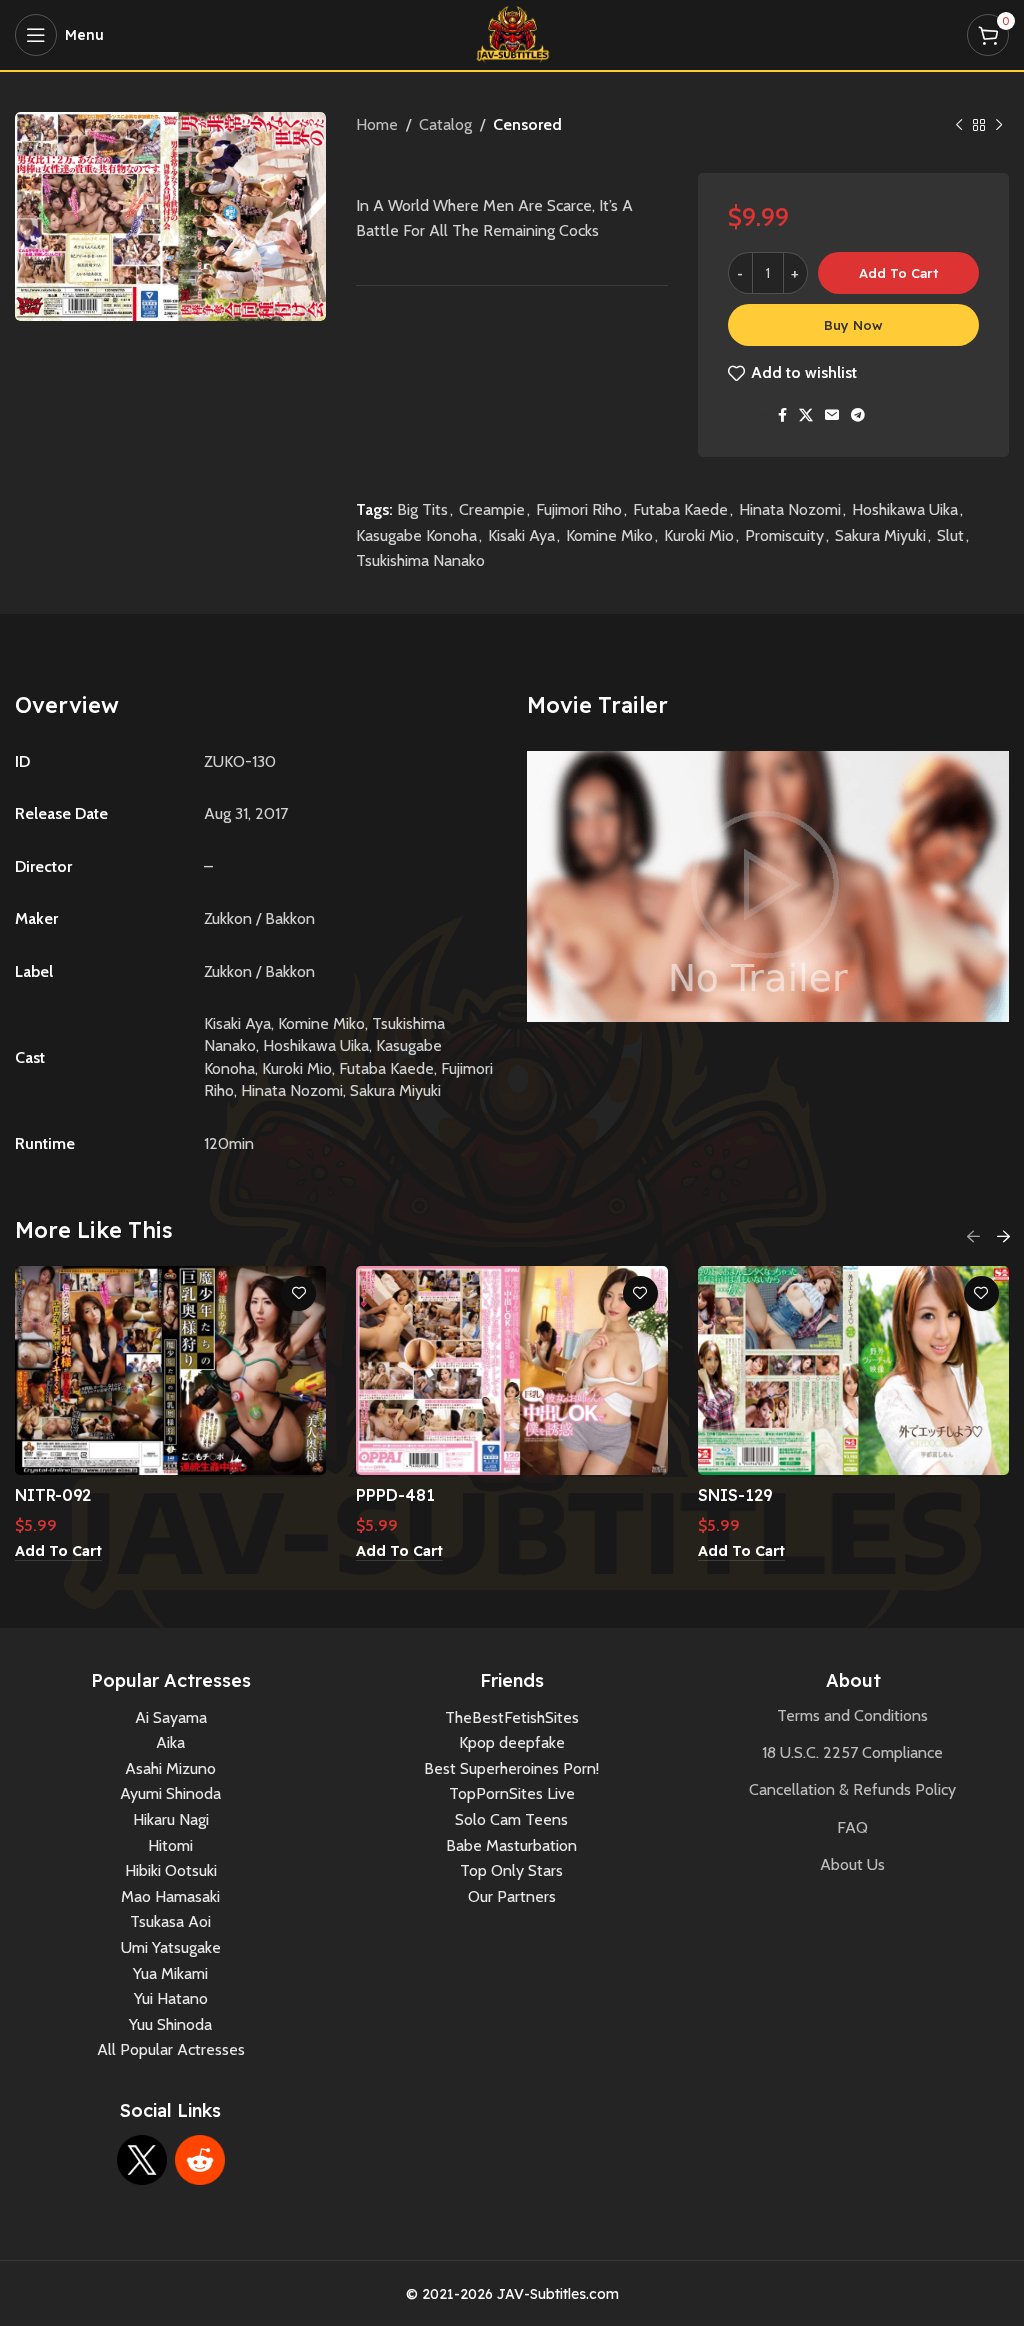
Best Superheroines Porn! (511, 1768)
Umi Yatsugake (171, 1947)
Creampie (492, 509)
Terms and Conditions (852, 1715)
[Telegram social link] (858, 415)
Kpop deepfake (512, 1742)
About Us (852, 1864)
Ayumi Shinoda (170, 1793)
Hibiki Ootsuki (171, 1870)
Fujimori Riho (579, 509)
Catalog (445, 124)
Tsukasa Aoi (170, 1921)
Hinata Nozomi (790, 509)
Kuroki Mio (699, 535)
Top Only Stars (511, 1870)
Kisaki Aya (521, 535)
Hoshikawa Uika (905, 509)
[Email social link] (832, 415)
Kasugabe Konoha (416, 535)
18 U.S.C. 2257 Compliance (852, 1752)
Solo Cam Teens (511, 1819)
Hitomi (170, 1845)
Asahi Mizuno (170, 1768)
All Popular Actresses (171, 2049)
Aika (170, 1742)
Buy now (853, 325)
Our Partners (512, 1896)
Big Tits (422, 509)
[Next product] (999, 126)
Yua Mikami (170, 1973)
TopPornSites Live (512, 1793)
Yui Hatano (171, 1998)
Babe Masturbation (511, 1845)
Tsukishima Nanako (420, 560)
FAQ (852, 1827)
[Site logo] (512, 33)
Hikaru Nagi (171, 1819)
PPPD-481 (395, 1495)
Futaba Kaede (680, 509)
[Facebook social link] (782, 415)
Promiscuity (784, 535)
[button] (58, 1552)
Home (377, 124)
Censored (527, 124)
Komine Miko (609, 535)
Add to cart (898, 273)
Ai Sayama (171, 1717)
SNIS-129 (735, 1495)
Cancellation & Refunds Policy (852, 1789)
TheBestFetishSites (512, 1717)
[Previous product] (959, 126)
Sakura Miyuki (880, 535)
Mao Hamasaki (170, 1896)
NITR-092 (53, 1495)
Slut (950, 535)
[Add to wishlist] (298, 1293)
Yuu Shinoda (170, 2024)
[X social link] (806, 415)
